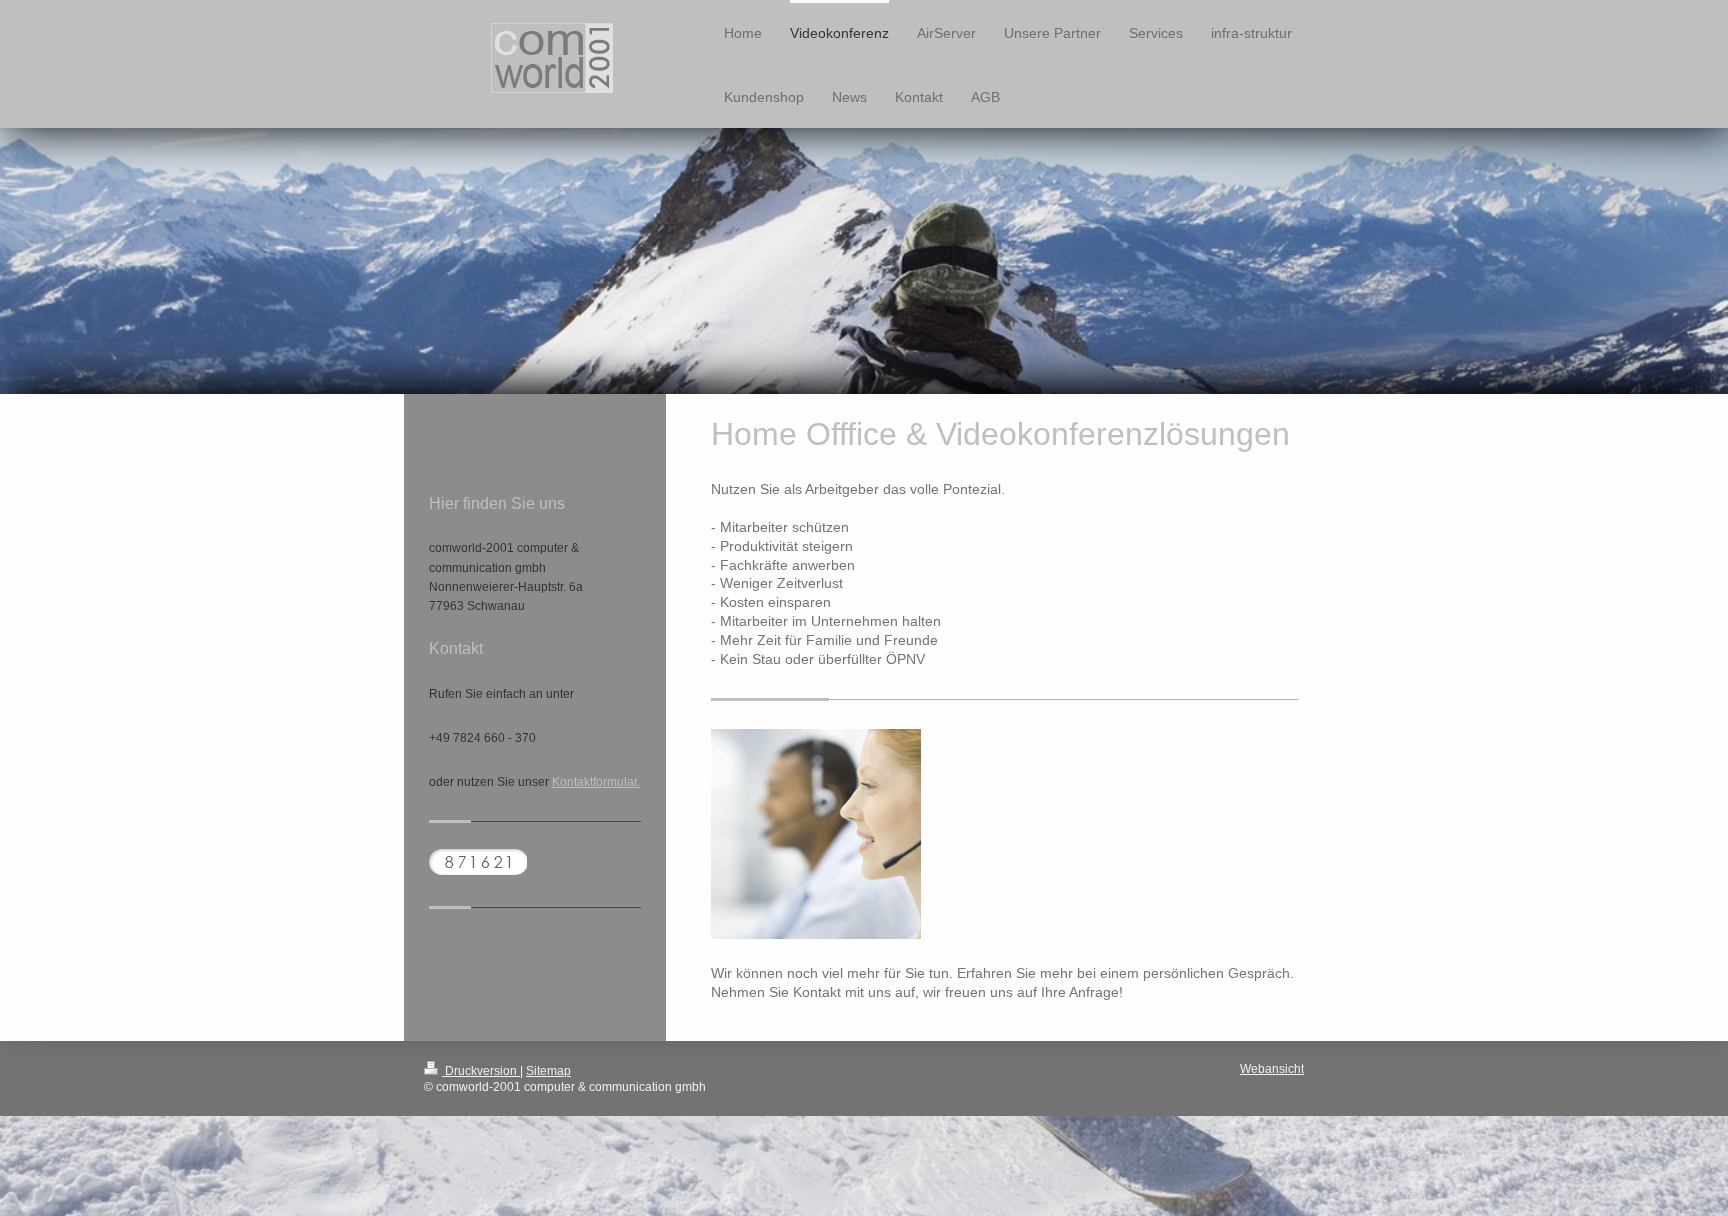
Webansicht (1272, 1069)
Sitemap (548, 1071)
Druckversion (481, 1071)
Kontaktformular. (596, 782)
